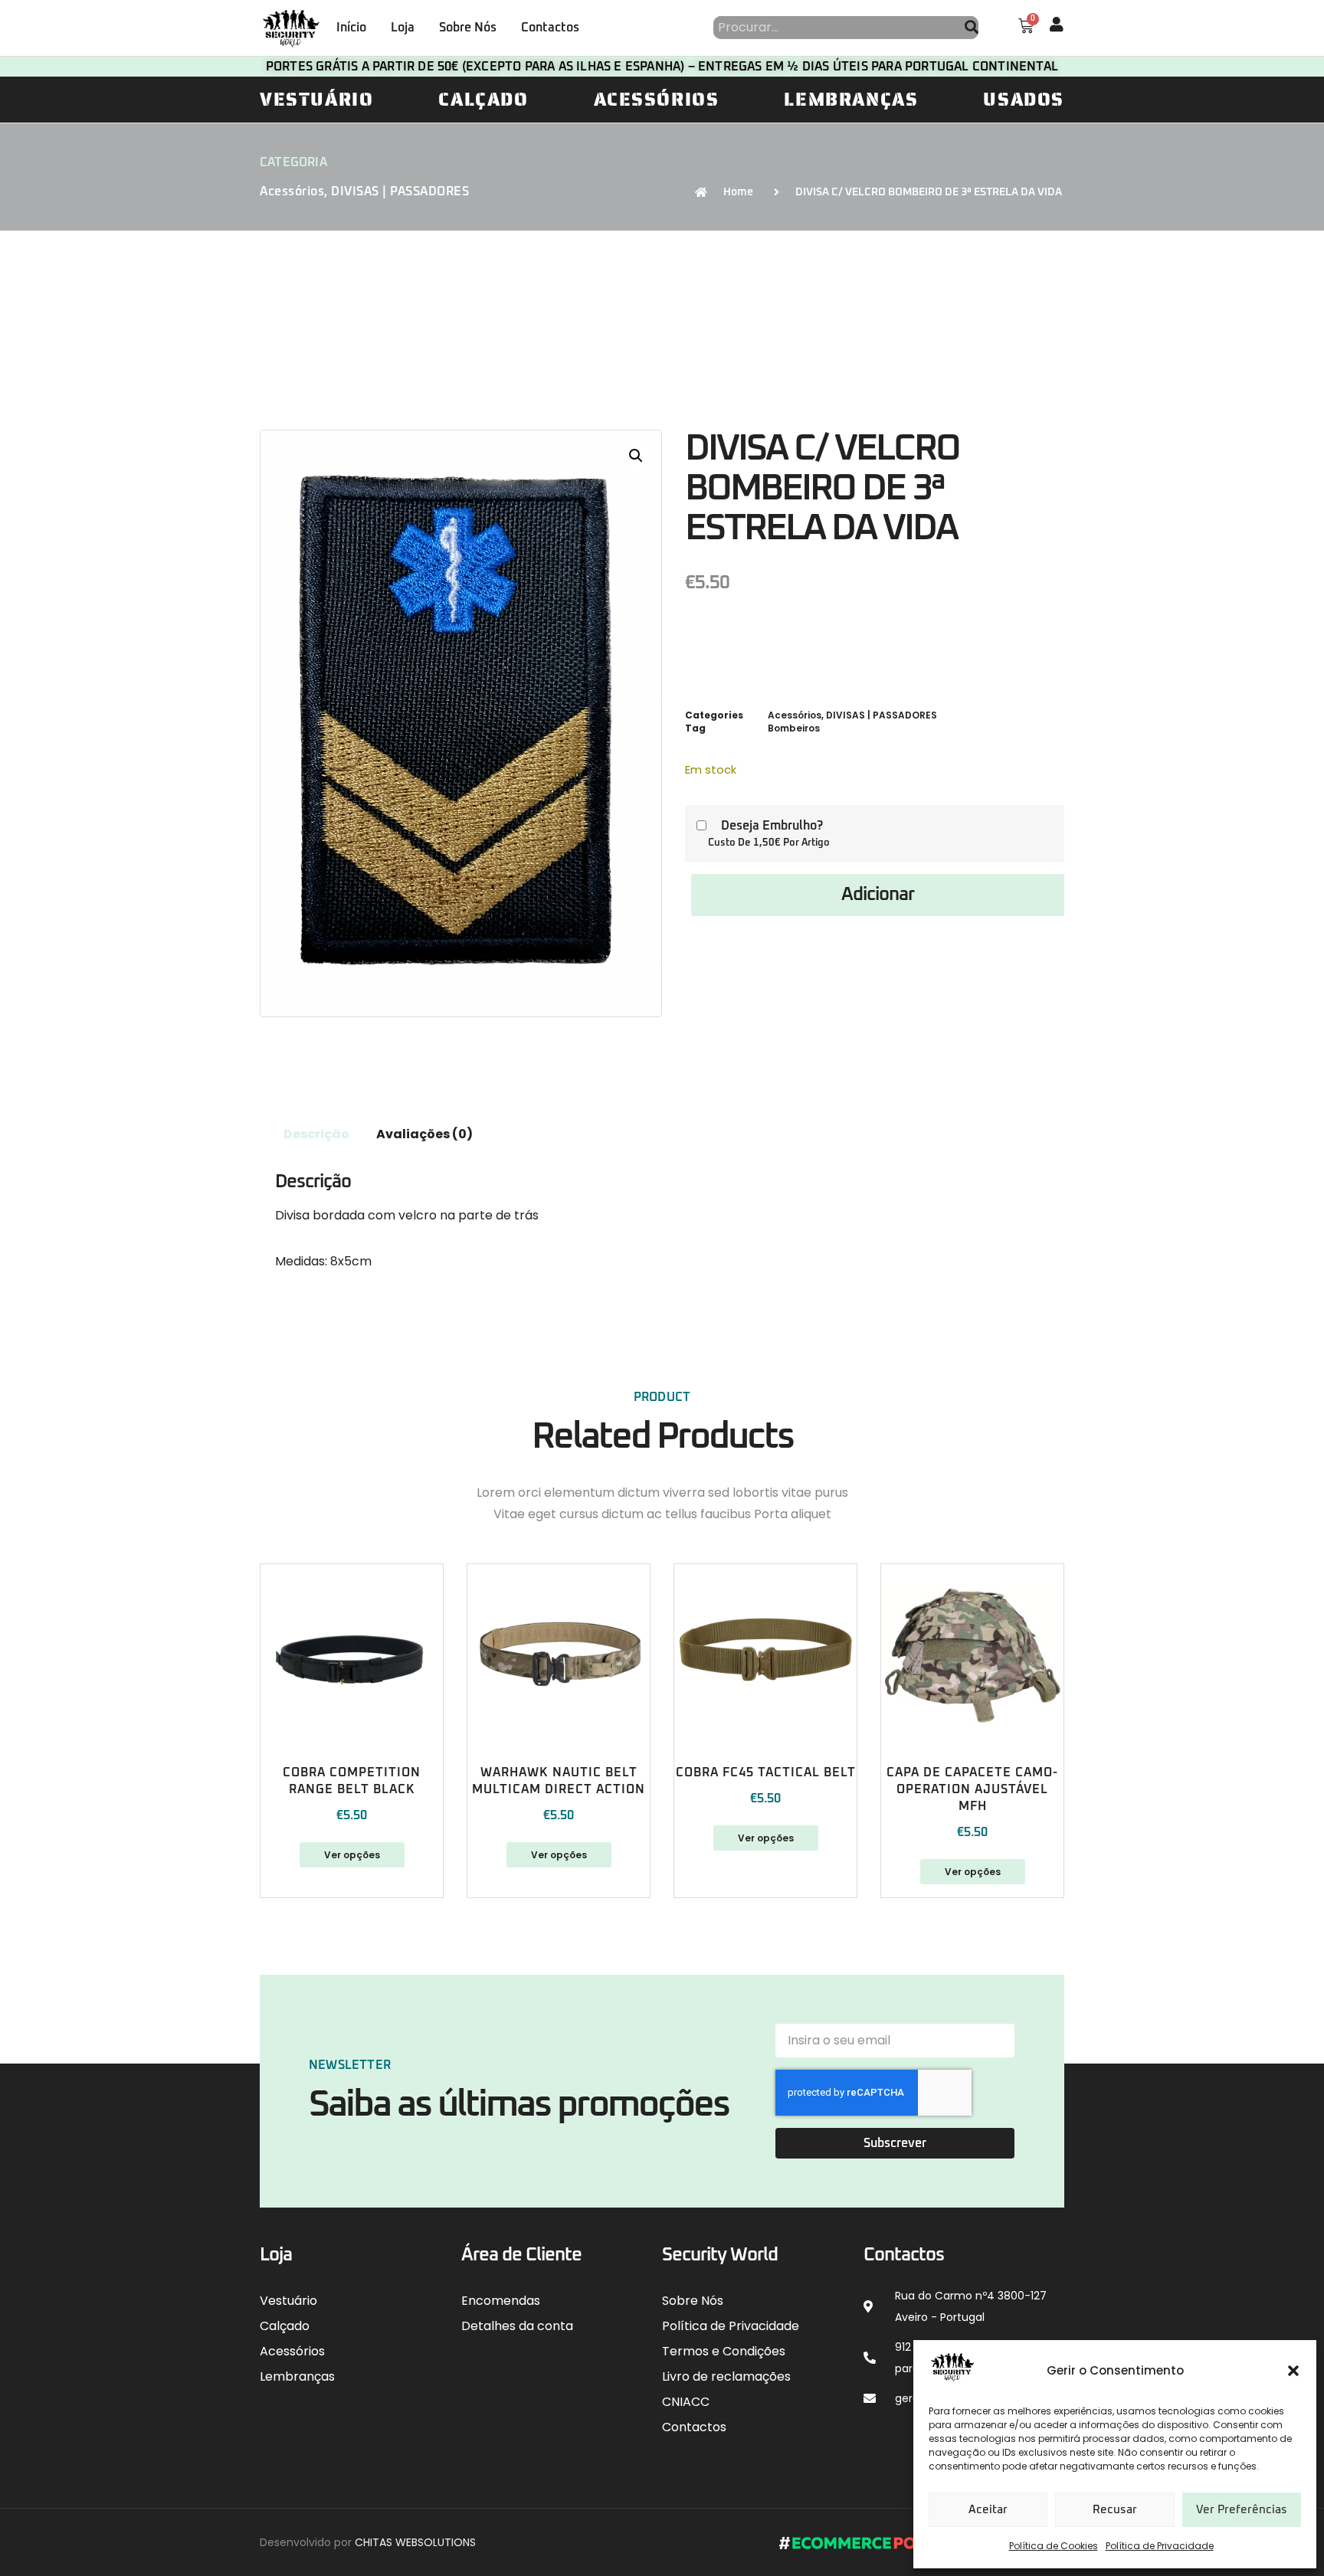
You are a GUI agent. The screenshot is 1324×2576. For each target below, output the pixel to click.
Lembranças (851, 100)
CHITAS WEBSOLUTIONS (415, 2542)
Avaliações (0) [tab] (424, 1134)
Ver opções (352, 1855)
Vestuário (316, 100)
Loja (403, 28)
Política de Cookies (1054, 2546)
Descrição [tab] (316, 1134)
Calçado (483, 100)
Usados (1024, 100)
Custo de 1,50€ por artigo (769, 843)
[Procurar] (972, 28)
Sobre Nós (468, 28)
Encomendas (501, 2301)
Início (351, 28)
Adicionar (878, 895)
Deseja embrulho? (772, 826)
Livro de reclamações (726, 2376)
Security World (720, 2255)
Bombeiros (794, 728)
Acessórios (657, 100)
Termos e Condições (724, 2351)
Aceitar (988, 2510)
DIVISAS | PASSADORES (400, 191)
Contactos (550, 28)
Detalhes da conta (517, 2326)
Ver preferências (1242, 2510)
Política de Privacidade (1160, 2546)
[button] (1293, 2371)
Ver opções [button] (973, 1872)
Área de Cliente (521, 2255)
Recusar (1115, 2510)
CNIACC (686, 2402)
